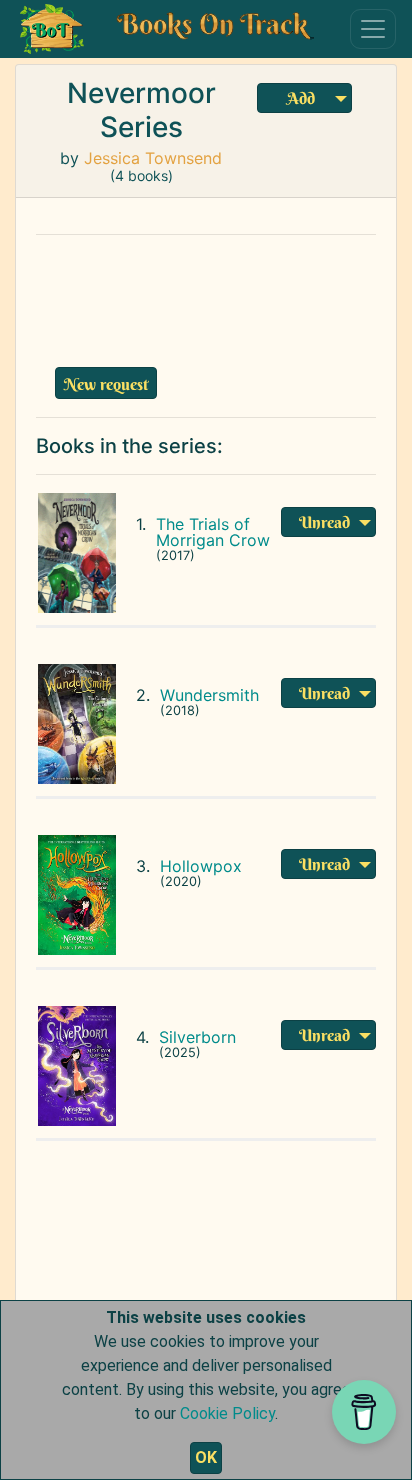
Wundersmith (209, 695)
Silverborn (197, 1037)
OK (206, 1457)
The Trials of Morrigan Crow (213, 532)
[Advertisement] (211, 296)
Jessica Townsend (153, 158)
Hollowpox (201, 866)
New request (106, 384)
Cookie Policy (227, 1413)
